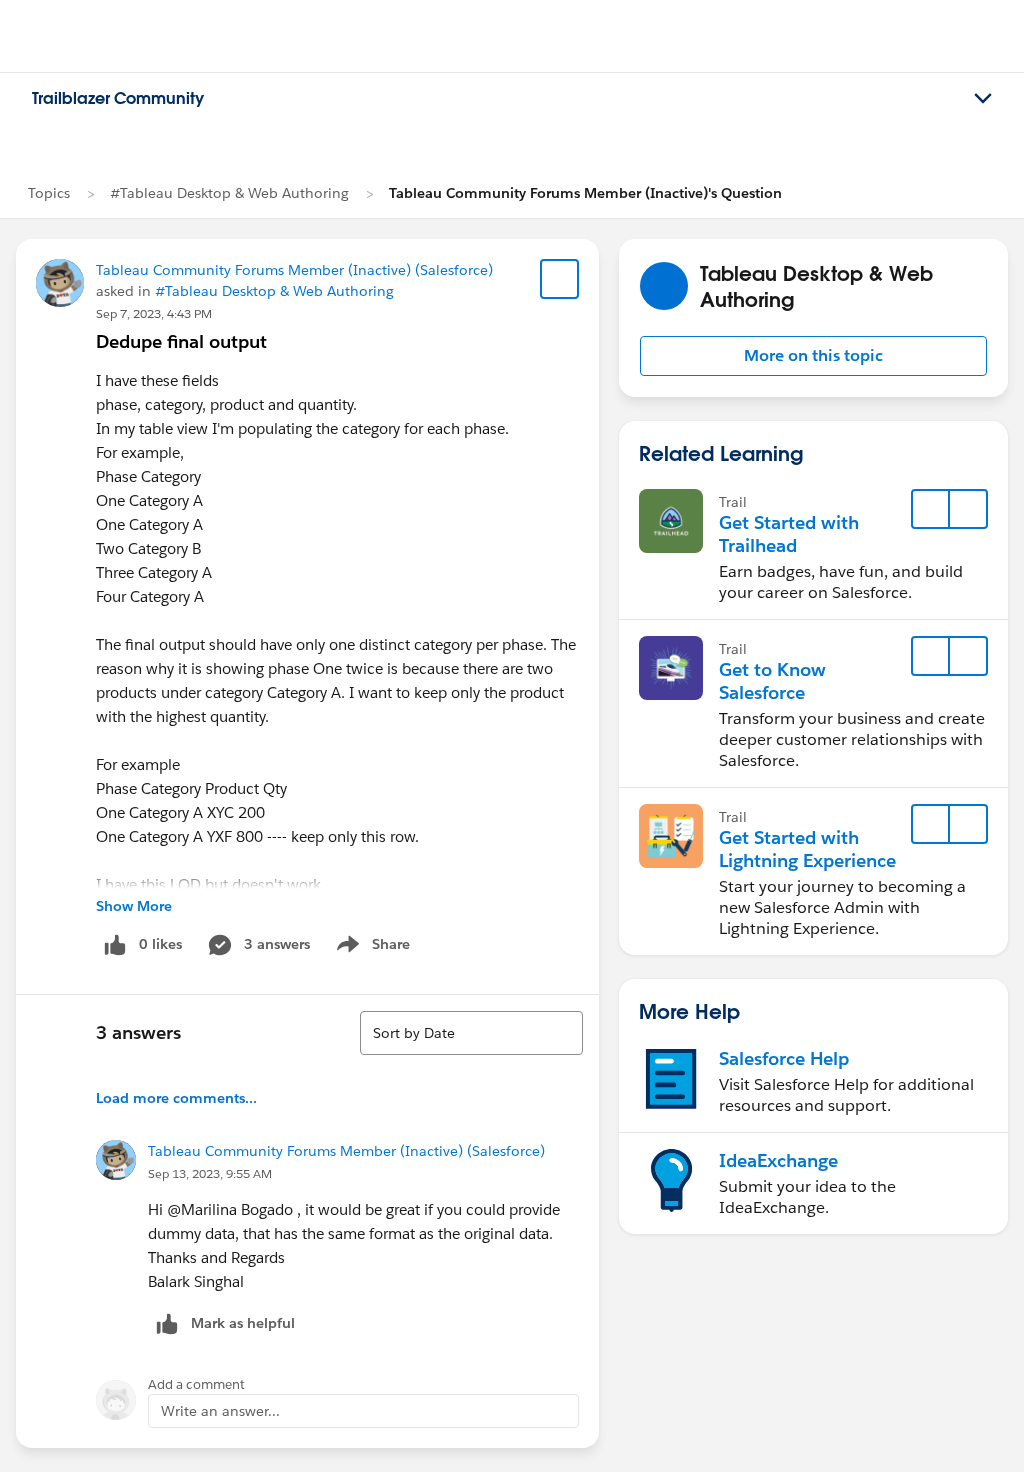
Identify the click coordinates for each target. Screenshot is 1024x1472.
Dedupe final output (181, 341)
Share (370, 948)
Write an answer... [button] (220, 1411)
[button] (813, 356)
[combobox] (471, 1033)
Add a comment (196, 1384)
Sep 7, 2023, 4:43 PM (154, 313)
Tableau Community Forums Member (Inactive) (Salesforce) (294, 270)
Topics (49, 193)
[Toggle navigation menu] (983, 99)
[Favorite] (560, 279)
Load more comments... (176, 1098)
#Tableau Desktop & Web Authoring (229, 193)
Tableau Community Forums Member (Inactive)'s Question (585, 193)
